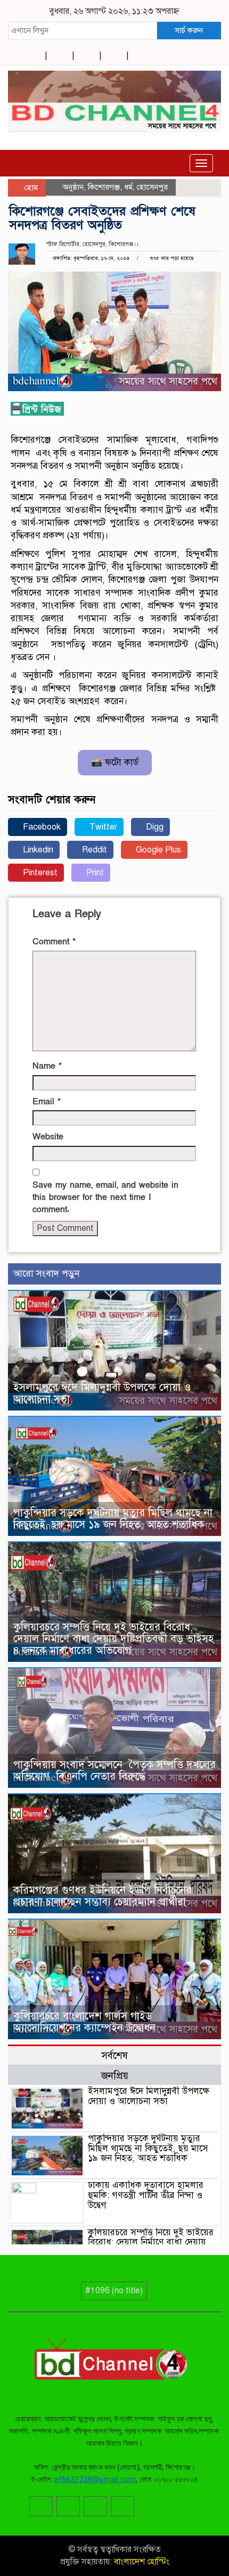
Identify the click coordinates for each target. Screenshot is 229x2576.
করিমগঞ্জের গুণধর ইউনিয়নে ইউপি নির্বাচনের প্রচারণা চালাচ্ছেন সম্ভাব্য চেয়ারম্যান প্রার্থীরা (103, 1896)
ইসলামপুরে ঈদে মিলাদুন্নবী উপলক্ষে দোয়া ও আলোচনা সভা (102, 1393)
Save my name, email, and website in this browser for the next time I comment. (105, 1197)
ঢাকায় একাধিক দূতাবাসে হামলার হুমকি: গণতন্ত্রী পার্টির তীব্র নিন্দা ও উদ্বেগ (146, 2195)
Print (94, 873)
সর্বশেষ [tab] (114, 2055)
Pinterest (39, 873)
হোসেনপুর (152, 187)
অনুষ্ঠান (73, 187)
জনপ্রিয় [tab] (115, 2076)
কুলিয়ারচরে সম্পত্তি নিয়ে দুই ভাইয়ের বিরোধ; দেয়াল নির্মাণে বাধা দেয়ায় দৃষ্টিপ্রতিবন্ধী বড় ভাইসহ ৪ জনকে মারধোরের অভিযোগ (113, 1639)
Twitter (102, 827)
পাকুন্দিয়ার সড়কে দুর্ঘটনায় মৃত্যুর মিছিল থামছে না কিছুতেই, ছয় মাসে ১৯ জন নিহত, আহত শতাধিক (113, 1519)
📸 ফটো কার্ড (115, 762)
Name (47, 1066)
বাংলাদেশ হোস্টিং (141, 2562)
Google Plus (157, 850)
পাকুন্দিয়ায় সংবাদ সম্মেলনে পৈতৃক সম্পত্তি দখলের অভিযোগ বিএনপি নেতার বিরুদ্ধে (114, 1771)
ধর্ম (128, 187)
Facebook (41, 827)
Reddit (93, 850)
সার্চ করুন (189, 30)
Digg (154, 827)
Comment (54, 942)
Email (47, 1102)
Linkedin (37, 850)
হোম (30, 188)
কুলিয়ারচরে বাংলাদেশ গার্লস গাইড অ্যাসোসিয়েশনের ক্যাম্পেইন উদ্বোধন (84, 2022)
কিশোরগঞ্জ (104, 187)
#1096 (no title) (114, 2291)
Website (48, 1137)
